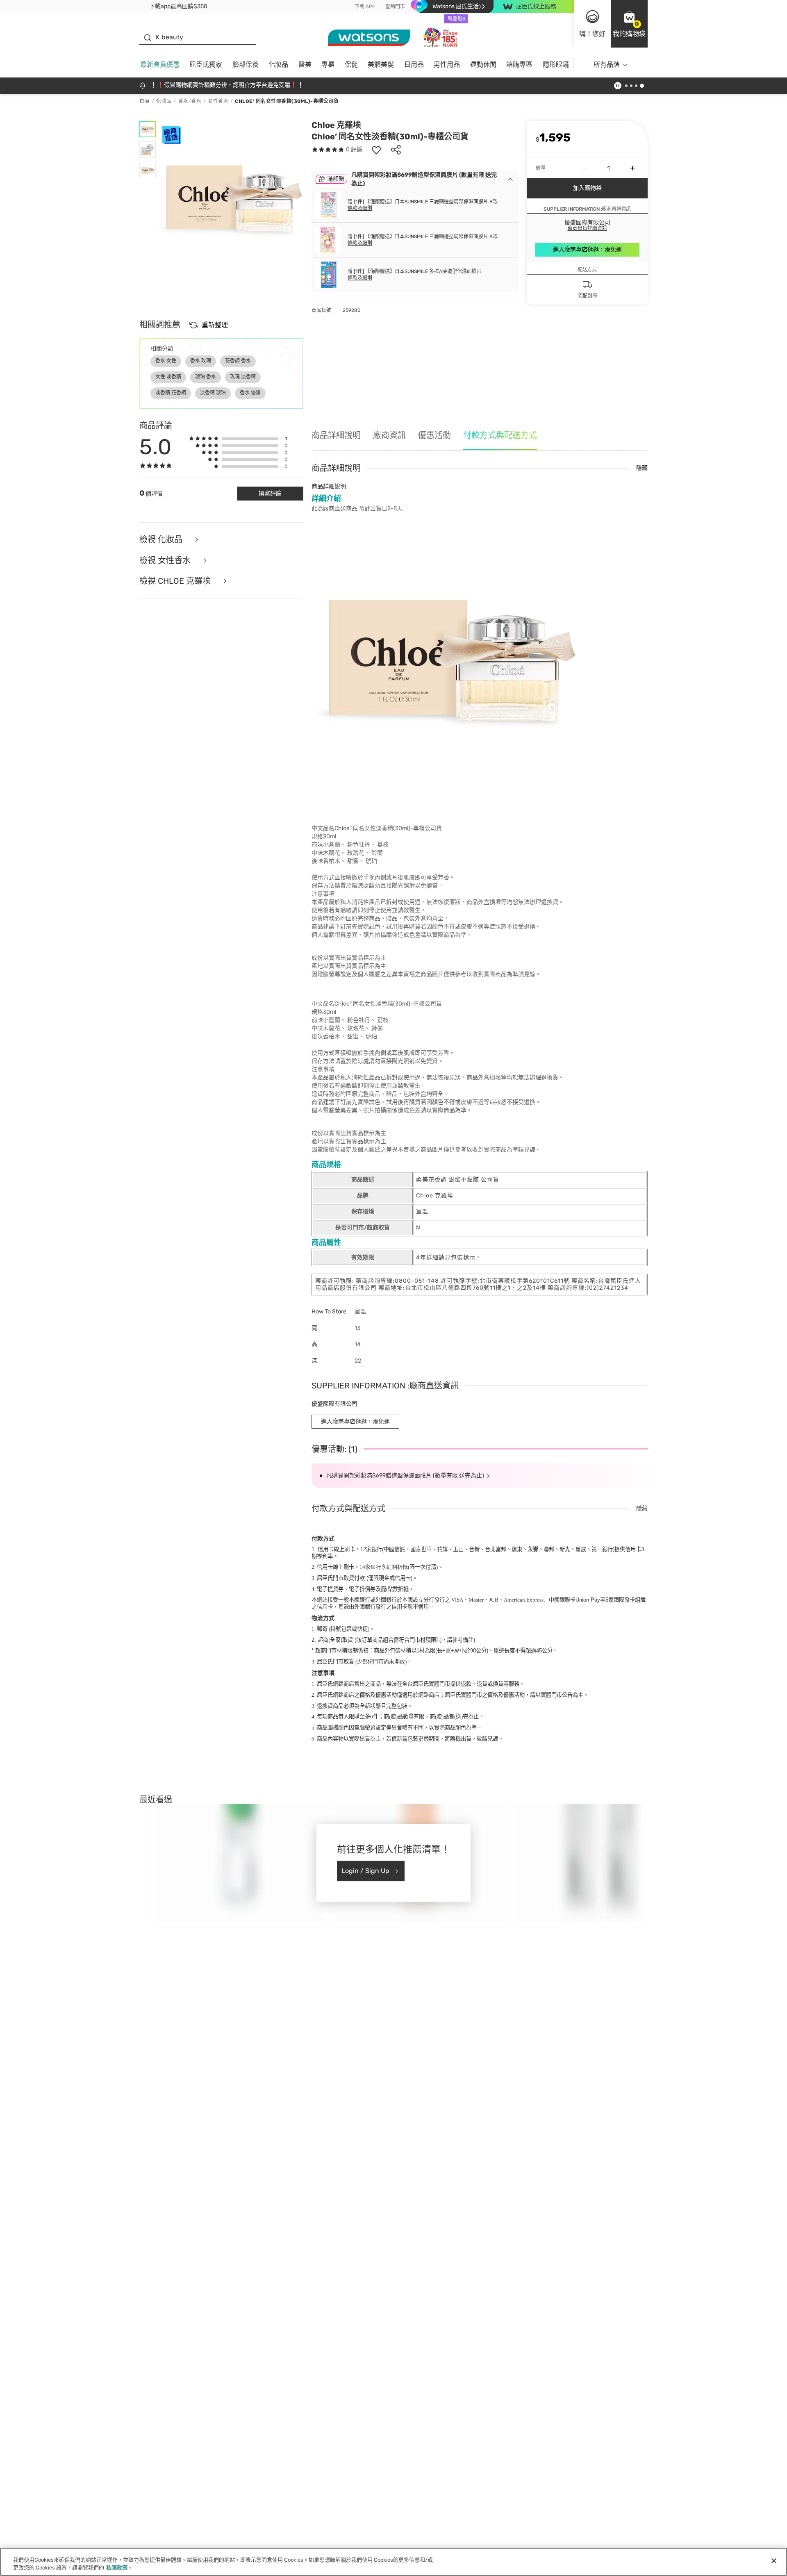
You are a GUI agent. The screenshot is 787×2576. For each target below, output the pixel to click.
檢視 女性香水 (166, 561)
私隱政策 (117, 2568)
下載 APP (365, 7)
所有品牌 (607, 65)
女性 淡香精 (168, 377)
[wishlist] (376, 150)
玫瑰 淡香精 (243, 377)
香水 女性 (166, 361)
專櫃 (328, 65)
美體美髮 (381, 65)
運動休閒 (483, 65)
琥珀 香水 (206, 377)
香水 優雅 (250, 393)
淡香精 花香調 (171, 393)
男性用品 (447, 65)
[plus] (632, 168)
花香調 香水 (238, 361)
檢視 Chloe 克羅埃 (176, 581)
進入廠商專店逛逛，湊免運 (587, 249)
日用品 (414, 65)
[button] (629, 24)
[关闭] (774, 2561)
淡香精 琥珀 (213, 393)
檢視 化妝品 (162, 540)
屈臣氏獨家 (206, 65)
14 (384, 1567)
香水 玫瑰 (201, 361)
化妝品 (278, 65)
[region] (393, 2562)
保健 (351, 65)
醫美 (305, 65)
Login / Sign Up (365, 1871)
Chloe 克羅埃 (336, 125)
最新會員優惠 (160, 65)
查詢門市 (395, 7)
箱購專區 (519, 65)
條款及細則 (360, 208)
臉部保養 (246, 65)
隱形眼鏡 (556, 65)
